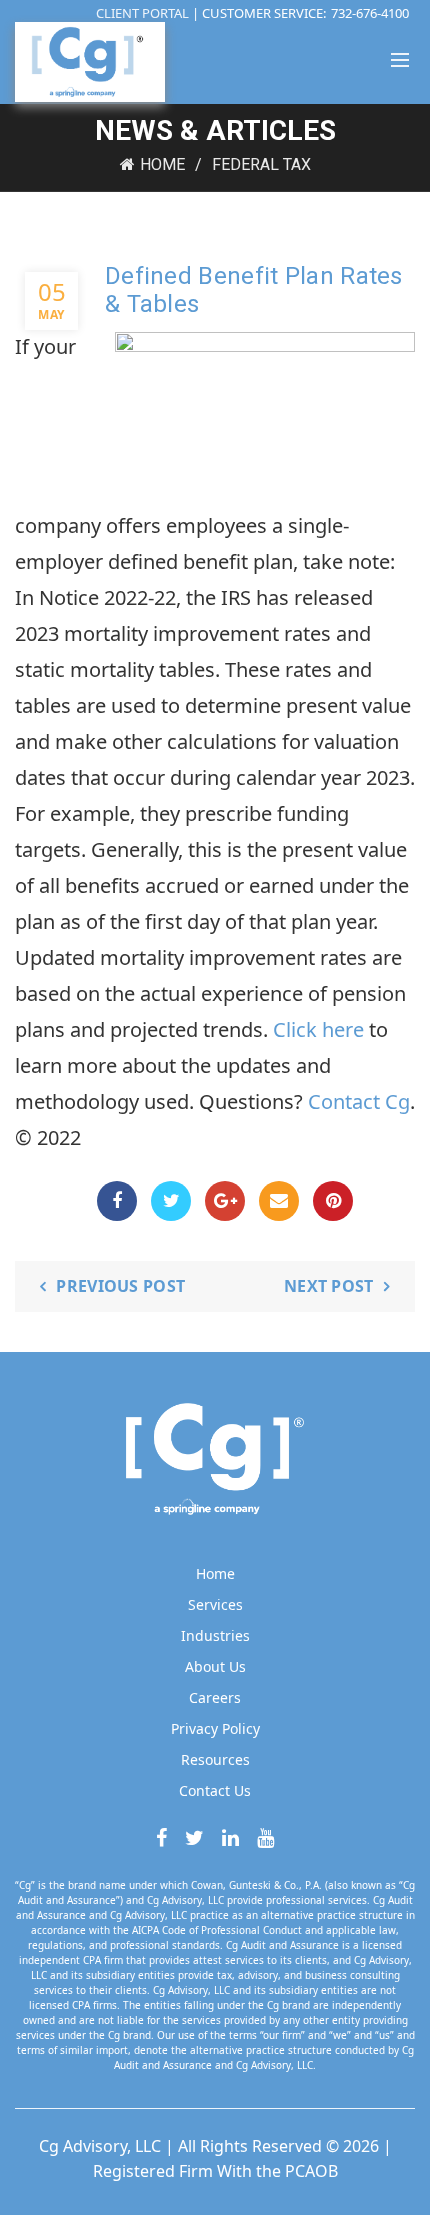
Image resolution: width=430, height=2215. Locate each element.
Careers (215, 1697)
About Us (215, 1666)
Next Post (329, 1286)
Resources (215, 1759)
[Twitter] (171, 1201)
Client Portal (144, 13)
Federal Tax (261, 164)
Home (162, 164)
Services (215, 1604)
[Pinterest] (333, 1201)
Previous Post (120, 1286)
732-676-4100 (370, 13)
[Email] (279, 1201)
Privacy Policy (215, 1728)
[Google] (225, 1201)
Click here (318, 1029)
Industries (215, 1635)
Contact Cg (359, 1101)
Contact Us (215, 1790)
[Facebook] (117, 1201)
